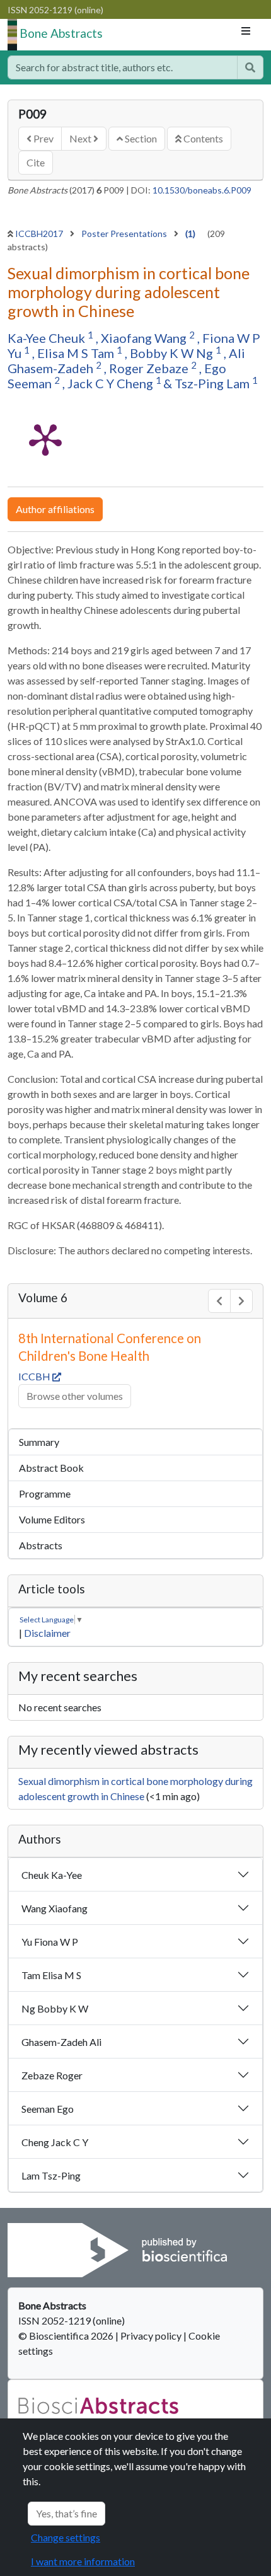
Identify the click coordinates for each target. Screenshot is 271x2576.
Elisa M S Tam (77, 353)
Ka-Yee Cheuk (48, 338)
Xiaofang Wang (145, 338)
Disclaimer (47, 1633)
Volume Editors (52, 1519)
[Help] (250, 67)
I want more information (83, 2561)
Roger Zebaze (150, 368)
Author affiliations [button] (55, 509)
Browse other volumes (75, 1396)
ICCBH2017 (40, 234)
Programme (45, 1493)
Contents (202, 138)
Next (81, 138)
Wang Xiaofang (55, 1908)
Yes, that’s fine (66, 2513)
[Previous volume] (219, 1301)
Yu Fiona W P (50, 1942)
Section (140, 138)
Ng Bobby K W (55, 2008)
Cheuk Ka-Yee (52, 1875)
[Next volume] (241, 1301)
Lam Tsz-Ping (51, 2175)
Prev (43, 138)
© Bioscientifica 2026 (67, 2336)
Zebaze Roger (52, 2075)
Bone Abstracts (61, 33)
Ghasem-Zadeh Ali (61, 2042)
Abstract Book (51, 1468)
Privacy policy (151, 2336)
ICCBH (35, 1376)
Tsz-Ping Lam (213, 383)
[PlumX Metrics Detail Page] (45, 439)
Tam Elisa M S (51, 1975)
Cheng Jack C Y (55, 2142)
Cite (36, 162)
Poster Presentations (125, 234)
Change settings (66, 2537)
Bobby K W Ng (173, 353)
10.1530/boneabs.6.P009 (202, 190)
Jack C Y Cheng (112, 383)
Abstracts (41, 1545)
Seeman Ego (48, 2109)
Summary (39, 1442)
